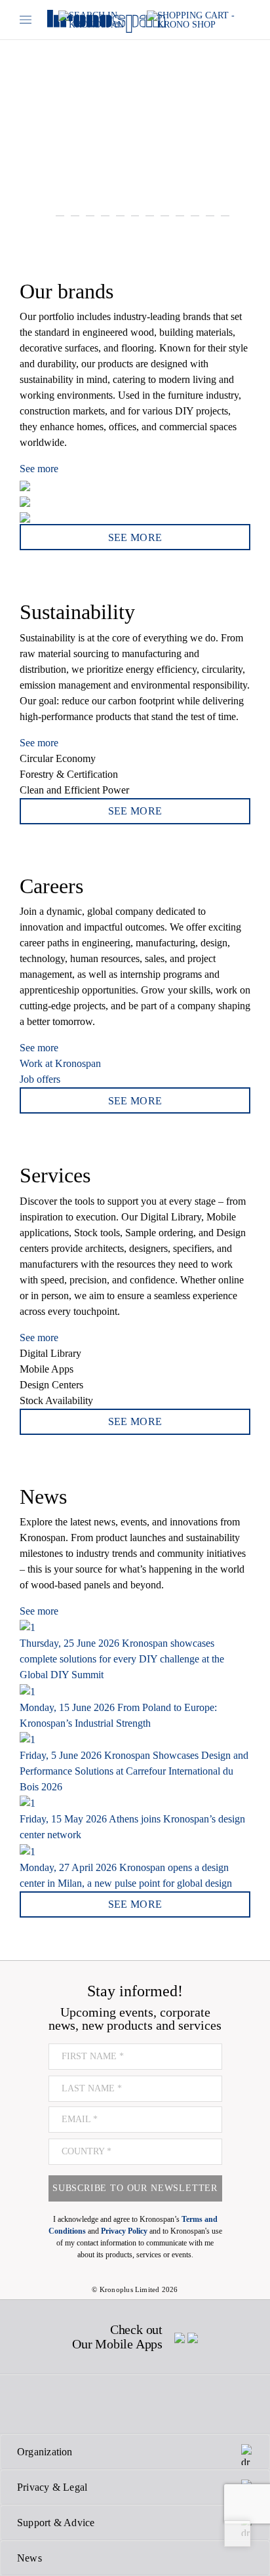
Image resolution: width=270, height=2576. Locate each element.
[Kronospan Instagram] (99, 2404)
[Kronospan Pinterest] (134, 2404)
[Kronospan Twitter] (62, 2404)
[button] (10, 115)
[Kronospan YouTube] (169, 2404)
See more (39, 469)
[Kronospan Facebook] (29, 2404)
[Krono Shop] (199, 20)
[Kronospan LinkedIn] (205, 2404)
